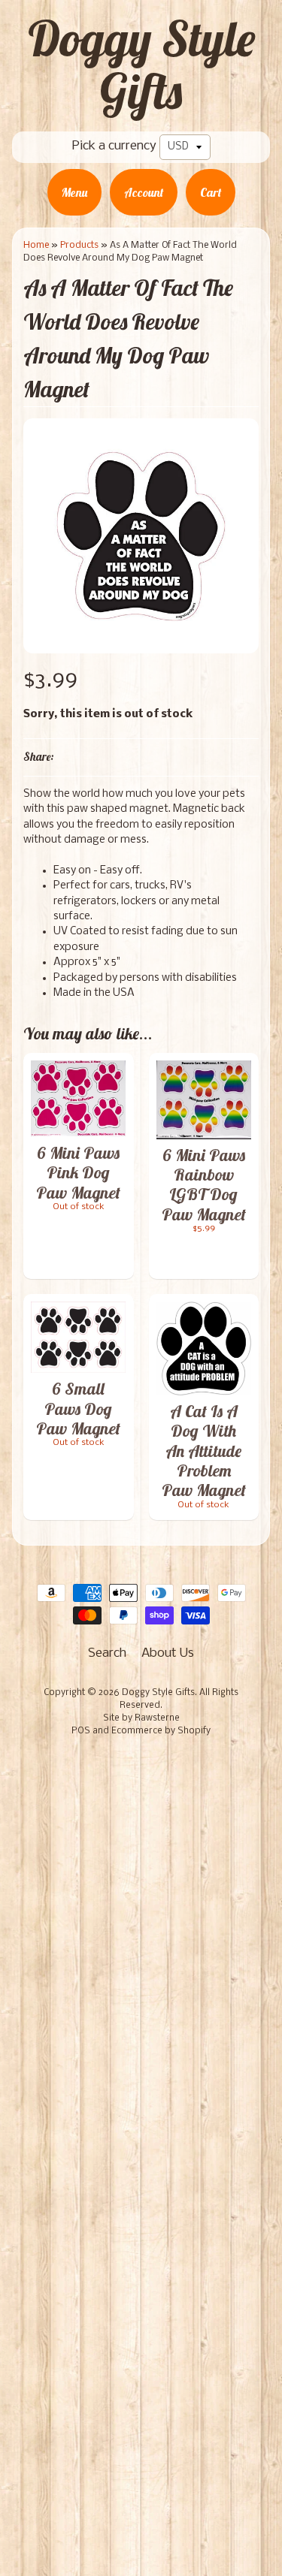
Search (107, 1653)
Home (36, 245)
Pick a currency (114, 146)
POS (81, 1731)
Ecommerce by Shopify (161, 1731)
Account (144, 192)
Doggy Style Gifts (141, 65)
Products (79, 245)
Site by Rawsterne (141, 1718)
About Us (168, 1653)
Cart (211, 192)
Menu (74, 192)
